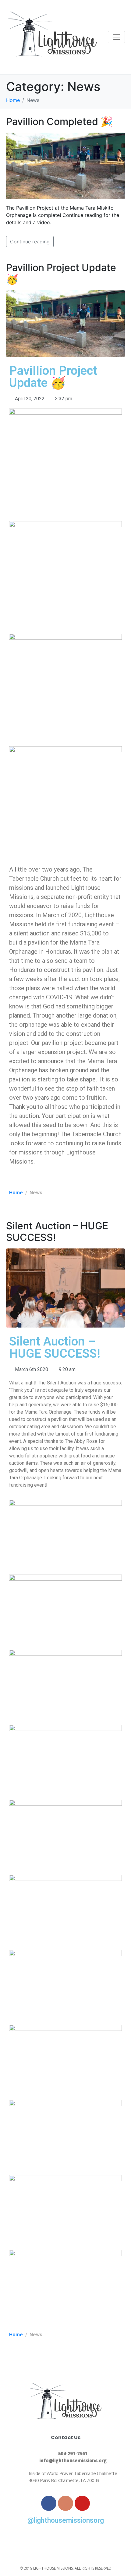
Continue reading (30, 242)
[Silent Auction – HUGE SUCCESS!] (65, 1287)
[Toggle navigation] (116, 37)
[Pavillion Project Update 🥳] (65, 323)
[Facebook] (49, 2503)
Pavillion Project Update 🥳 (61, 273)
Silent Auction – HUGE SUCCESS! (57, 1232)
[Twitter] (65, 2537)
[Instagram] (65, 2503)
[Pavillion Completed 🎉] (65, 165)
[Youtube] (82, 2503)
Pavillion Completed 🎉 (59, 122)
